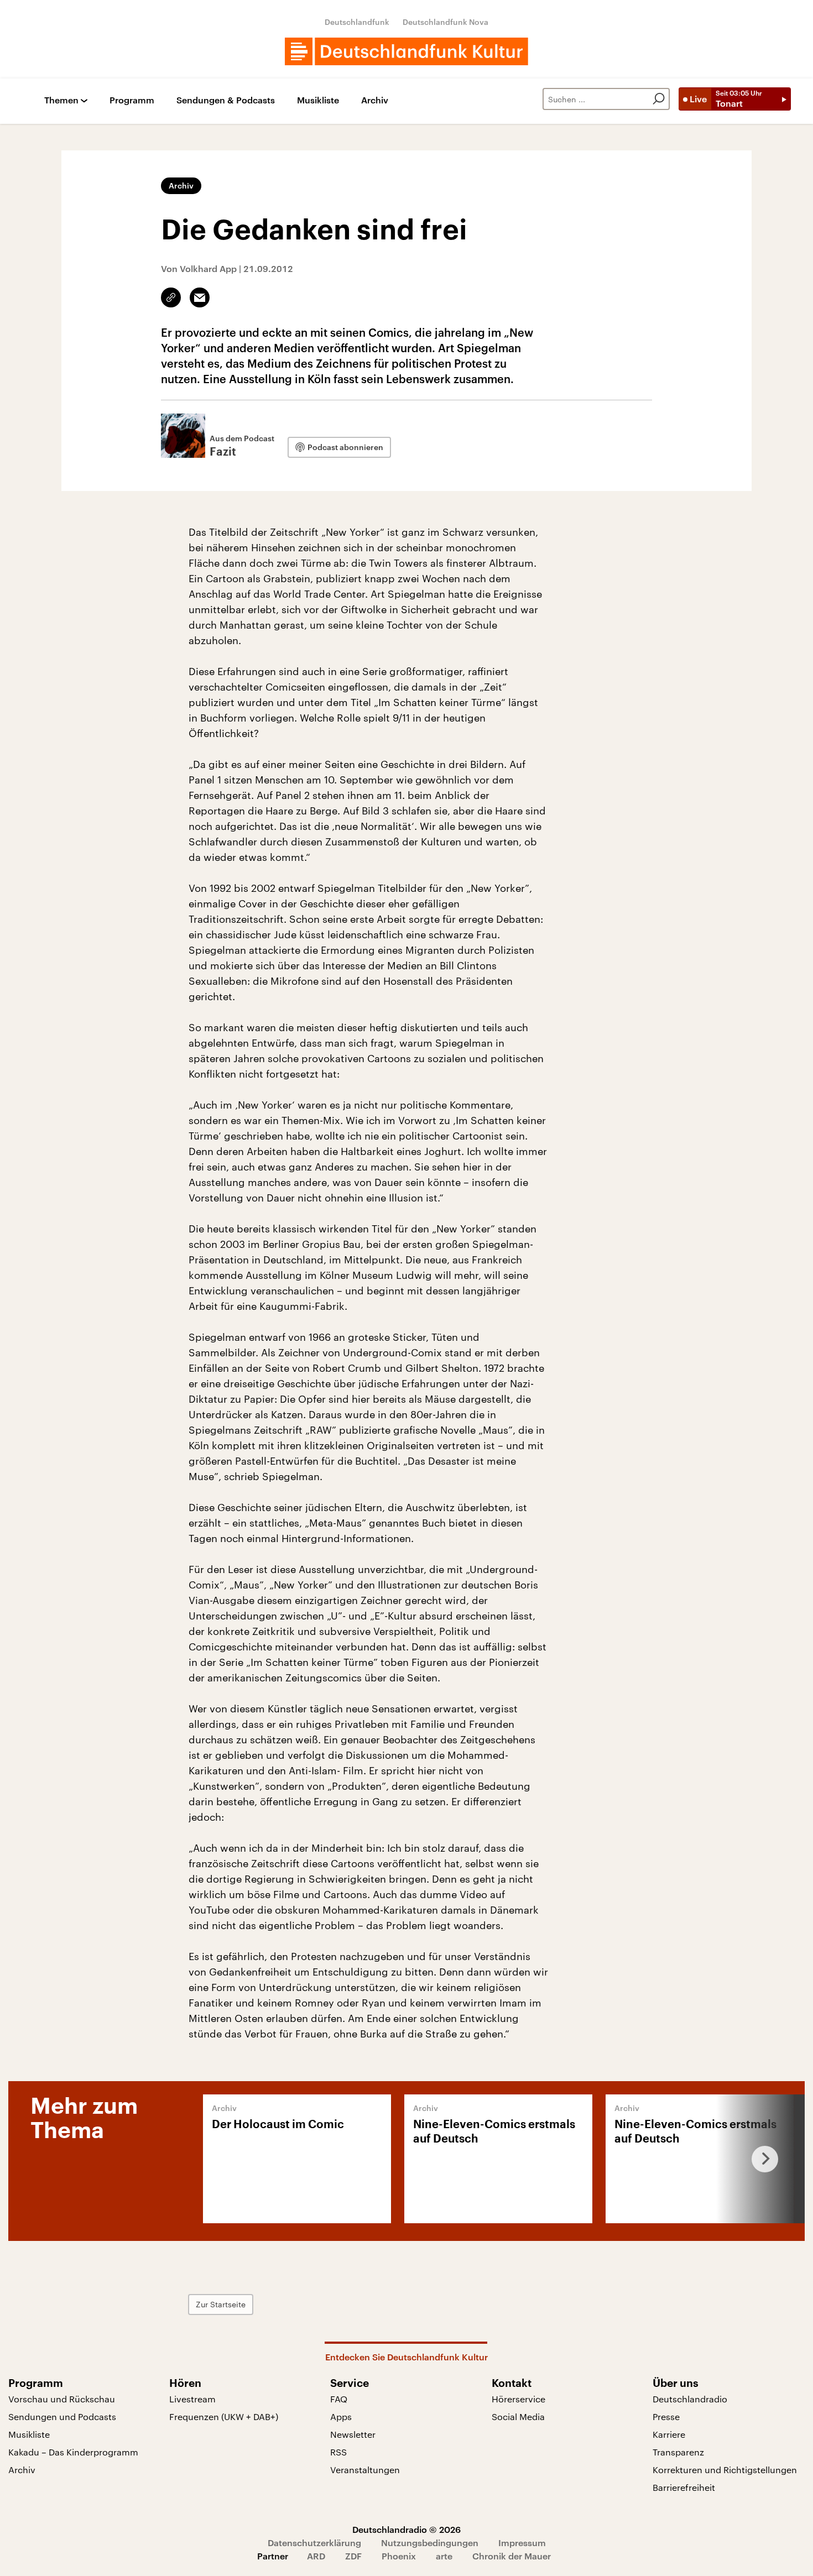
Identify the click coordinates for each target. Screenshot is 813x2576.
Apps (341, 2416)
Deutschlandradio (690, 2399)
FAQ (339, 2399)
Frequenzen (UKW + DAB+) (224, 2416)
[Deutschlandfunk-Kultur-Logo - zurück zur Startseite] (406, 51)
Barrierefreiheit (684, 2487)
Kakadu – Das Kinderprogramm (73, 2452)
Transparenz (678, 2452)
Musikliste (318, 100)
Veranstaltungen (365, 2470)
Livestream (192, 2399)
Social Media (518, 2416)
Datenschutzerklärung (314, 2543)
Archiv (375, 100)
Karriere (669, 2434)
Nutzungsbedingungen (430, 2543)
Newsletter (353, 2434)
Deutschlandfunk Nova (445, 22)
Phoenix (399, 2556)
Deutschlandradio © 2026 (406, 2529)
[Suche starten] (659, 99)
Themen (61, 100)
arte (444, 2556)
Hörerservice (518, 2399)
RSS (338, 2452)
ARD (316, 2556)
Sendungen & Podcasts (226, 100)
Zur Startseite (221, 2304)
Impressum (522, 2543)
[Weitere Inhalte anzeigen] (760, 2159)
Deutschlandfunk (357, 22)
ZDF (353, 2556)
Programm (132, 100)
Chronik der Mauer (512, 2556)
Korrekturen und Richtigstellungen (725, 2470)
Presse (666, 2416)
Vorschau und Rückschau (62, 2399)
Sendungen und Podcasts (62, 2416)
